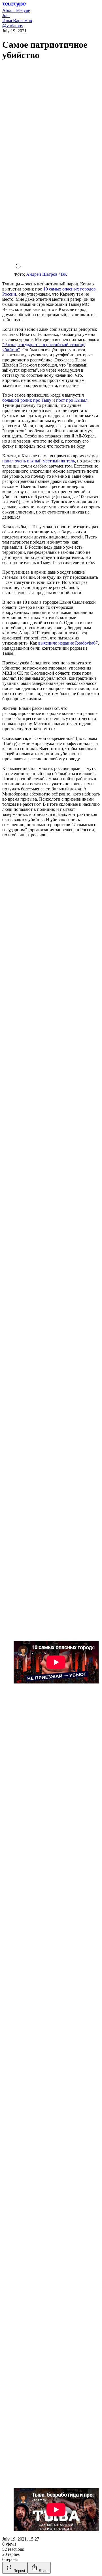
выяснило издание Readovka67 (68, 643)
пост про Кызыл (72, 400)
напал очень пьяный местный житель (39, 461)
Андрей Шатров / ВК (47, 274)
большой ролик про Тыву (27, 400)
